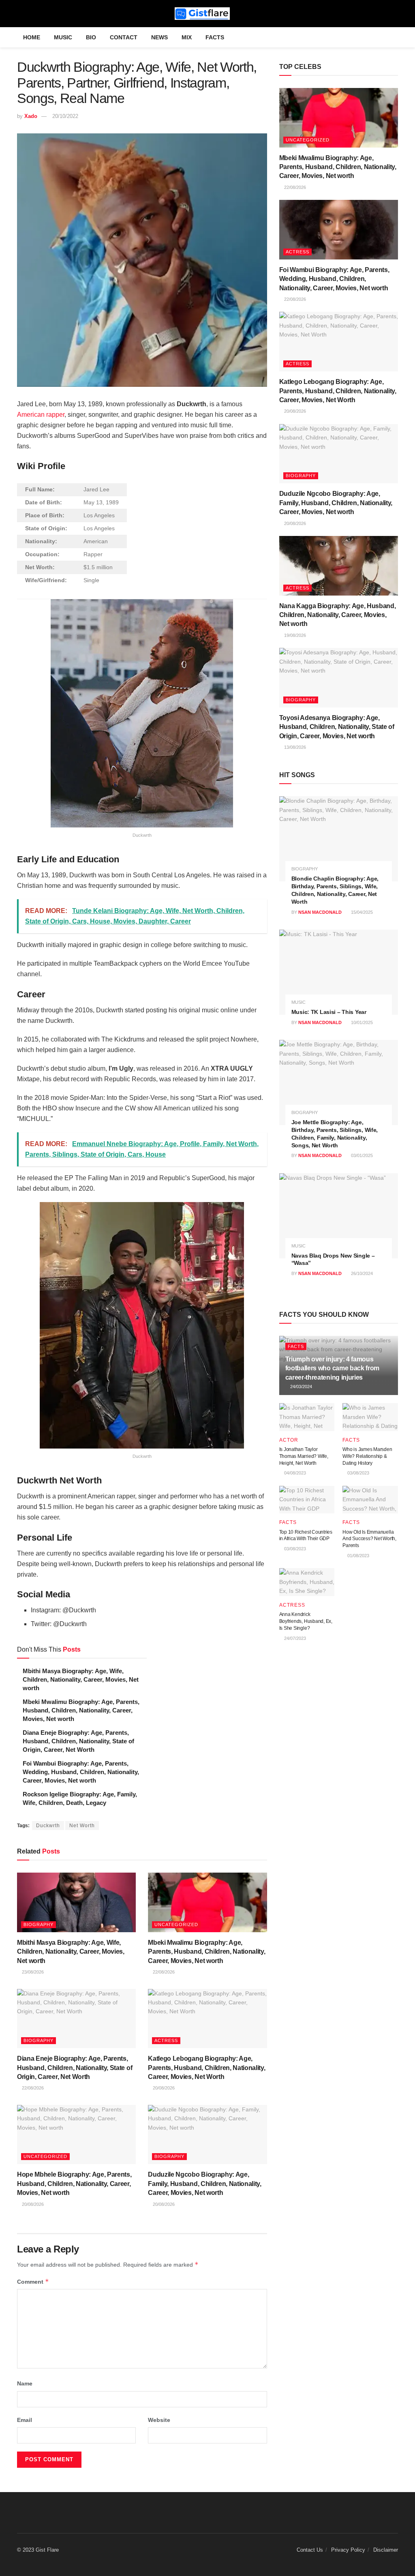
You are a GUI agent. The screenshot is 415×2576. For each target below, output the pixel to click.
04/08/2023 (294, 1473)
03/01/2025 (361, 1155)
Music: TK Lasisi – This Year (329, 1012)
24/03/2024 (301, 1387)
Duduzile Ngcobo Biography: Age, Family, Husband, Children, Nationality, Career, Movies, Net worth (205, 2184)
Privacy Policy (348, 2550)
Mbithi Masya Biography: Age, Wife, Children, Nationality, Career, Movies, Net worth (81, 1679)
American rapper (41, 415)
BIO (91, 37)
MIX (187, 37)
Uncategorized (176, 1924)
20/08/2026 (163, 2088)
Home (32, 37)
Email (25, 2420)
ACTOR (289, 1440)
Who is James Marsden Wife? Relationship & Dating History (367, 1456)
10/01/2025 (361, 1022)
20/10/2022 (65, 116)
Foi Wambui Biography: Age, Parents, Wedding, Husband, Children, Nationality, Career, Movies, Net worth (81, 1772)
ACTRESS (166, 2040)
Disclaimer (386, 2550)
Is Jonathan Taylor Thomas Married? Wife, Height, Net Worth (304, 1456)
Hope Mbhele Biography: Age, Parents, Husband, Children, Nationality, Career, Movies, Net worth (74, 2184)
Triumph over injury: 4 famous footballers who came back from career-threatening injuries (332, 1368)
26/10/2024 (361, 1273)
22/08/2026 (163, 1972)
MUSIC (63, 37)
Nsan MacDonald (320, 912)
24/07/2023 (294, 1638)
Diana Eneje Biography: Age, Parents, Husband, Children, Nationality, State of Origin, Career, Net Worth (78, 1741)
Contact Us (310, 2550)
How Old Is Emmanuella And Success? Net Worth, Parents (369, 1539)
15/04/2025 (361, 912)
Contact (124, 37)
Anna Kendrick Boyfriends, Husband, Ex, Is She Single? (306, 1621)
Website (159, 2420)
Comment (33, 2281)
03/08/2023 (358, 1473)
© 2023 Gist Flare (38, 2550)
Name (25, 2383)
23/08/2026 (32, 1972)
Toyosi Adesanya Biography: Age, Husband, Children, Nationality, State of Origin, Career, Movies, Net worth (337, 727)
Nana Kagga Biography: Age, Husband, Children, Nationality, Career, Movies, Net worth (338, 615)
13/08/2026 (294, 747)
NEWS (159, 37)
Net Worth (82, 1826)
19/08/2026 (294, 635)
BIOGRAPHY (39, 1924)
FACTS (215, 37)
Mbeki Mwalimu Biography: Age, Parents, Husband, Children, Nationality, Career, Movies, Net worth (81, 1710)
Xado (31, 116)
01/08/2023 (358, 1556)
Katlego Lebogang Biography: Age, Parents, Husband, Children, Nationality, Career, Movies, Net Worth (206, 2068)
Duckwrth (48, 1826)
